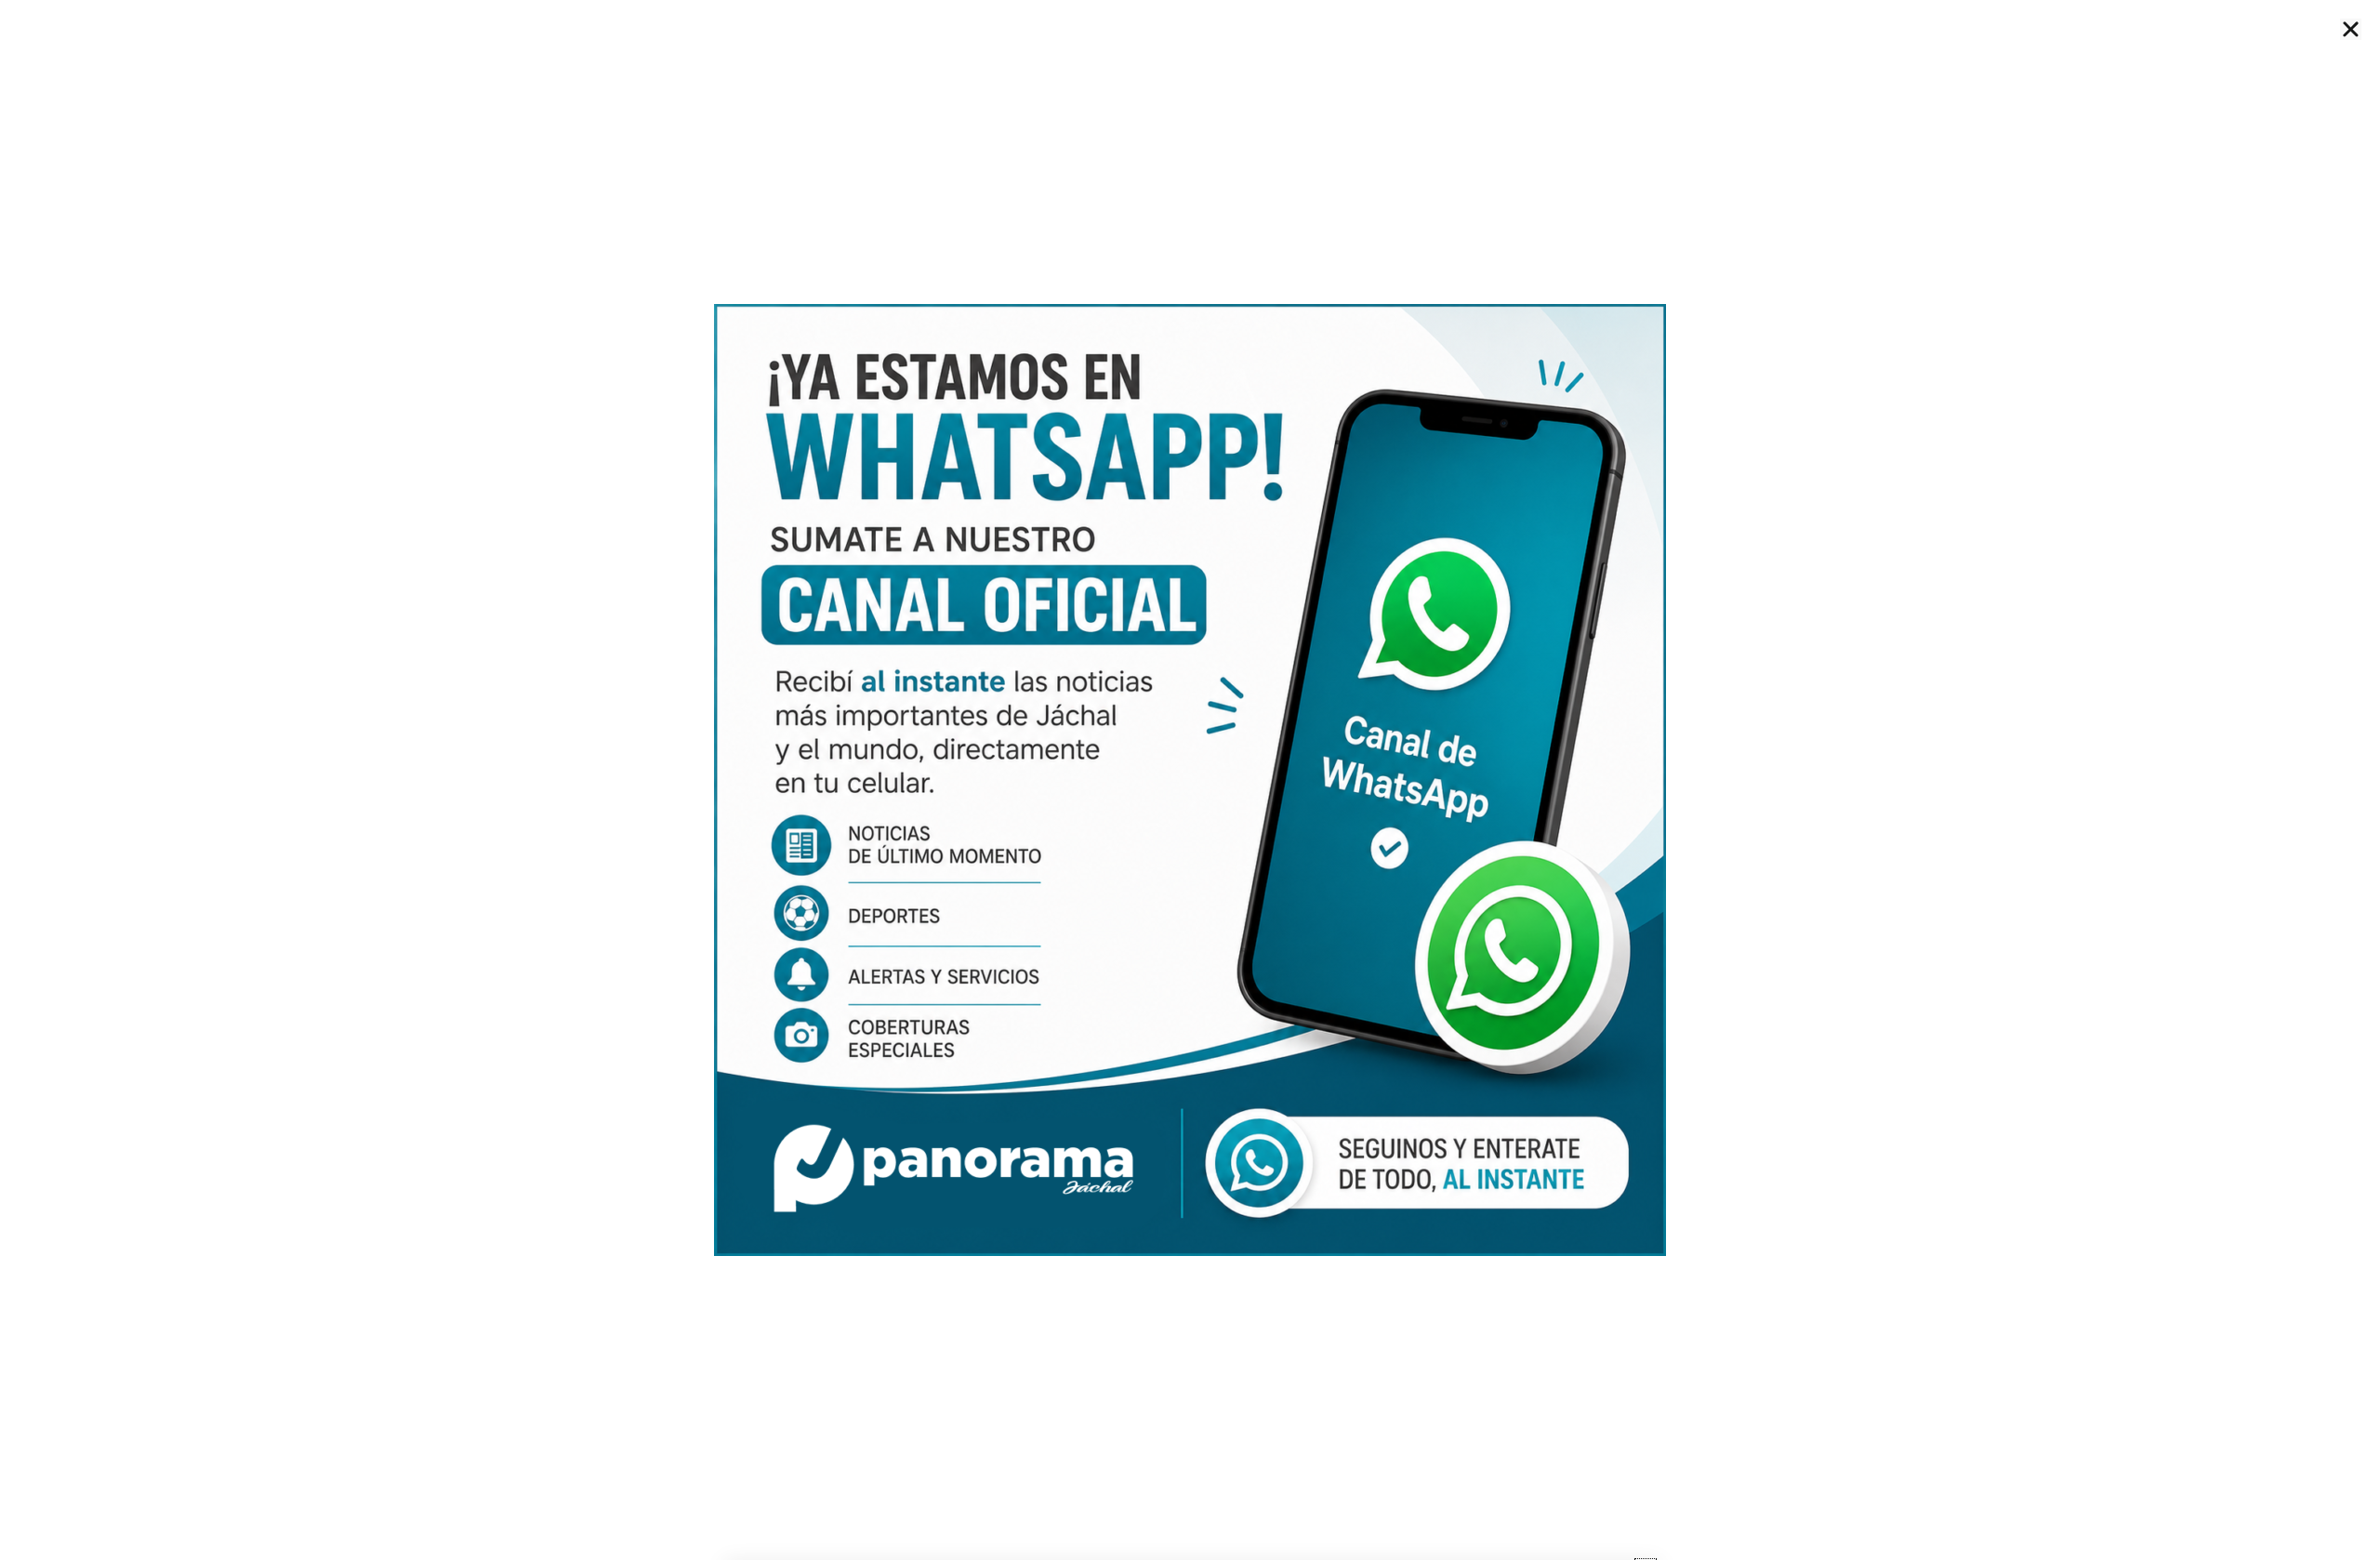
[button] (2351, 29)
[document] (1190, 780)
